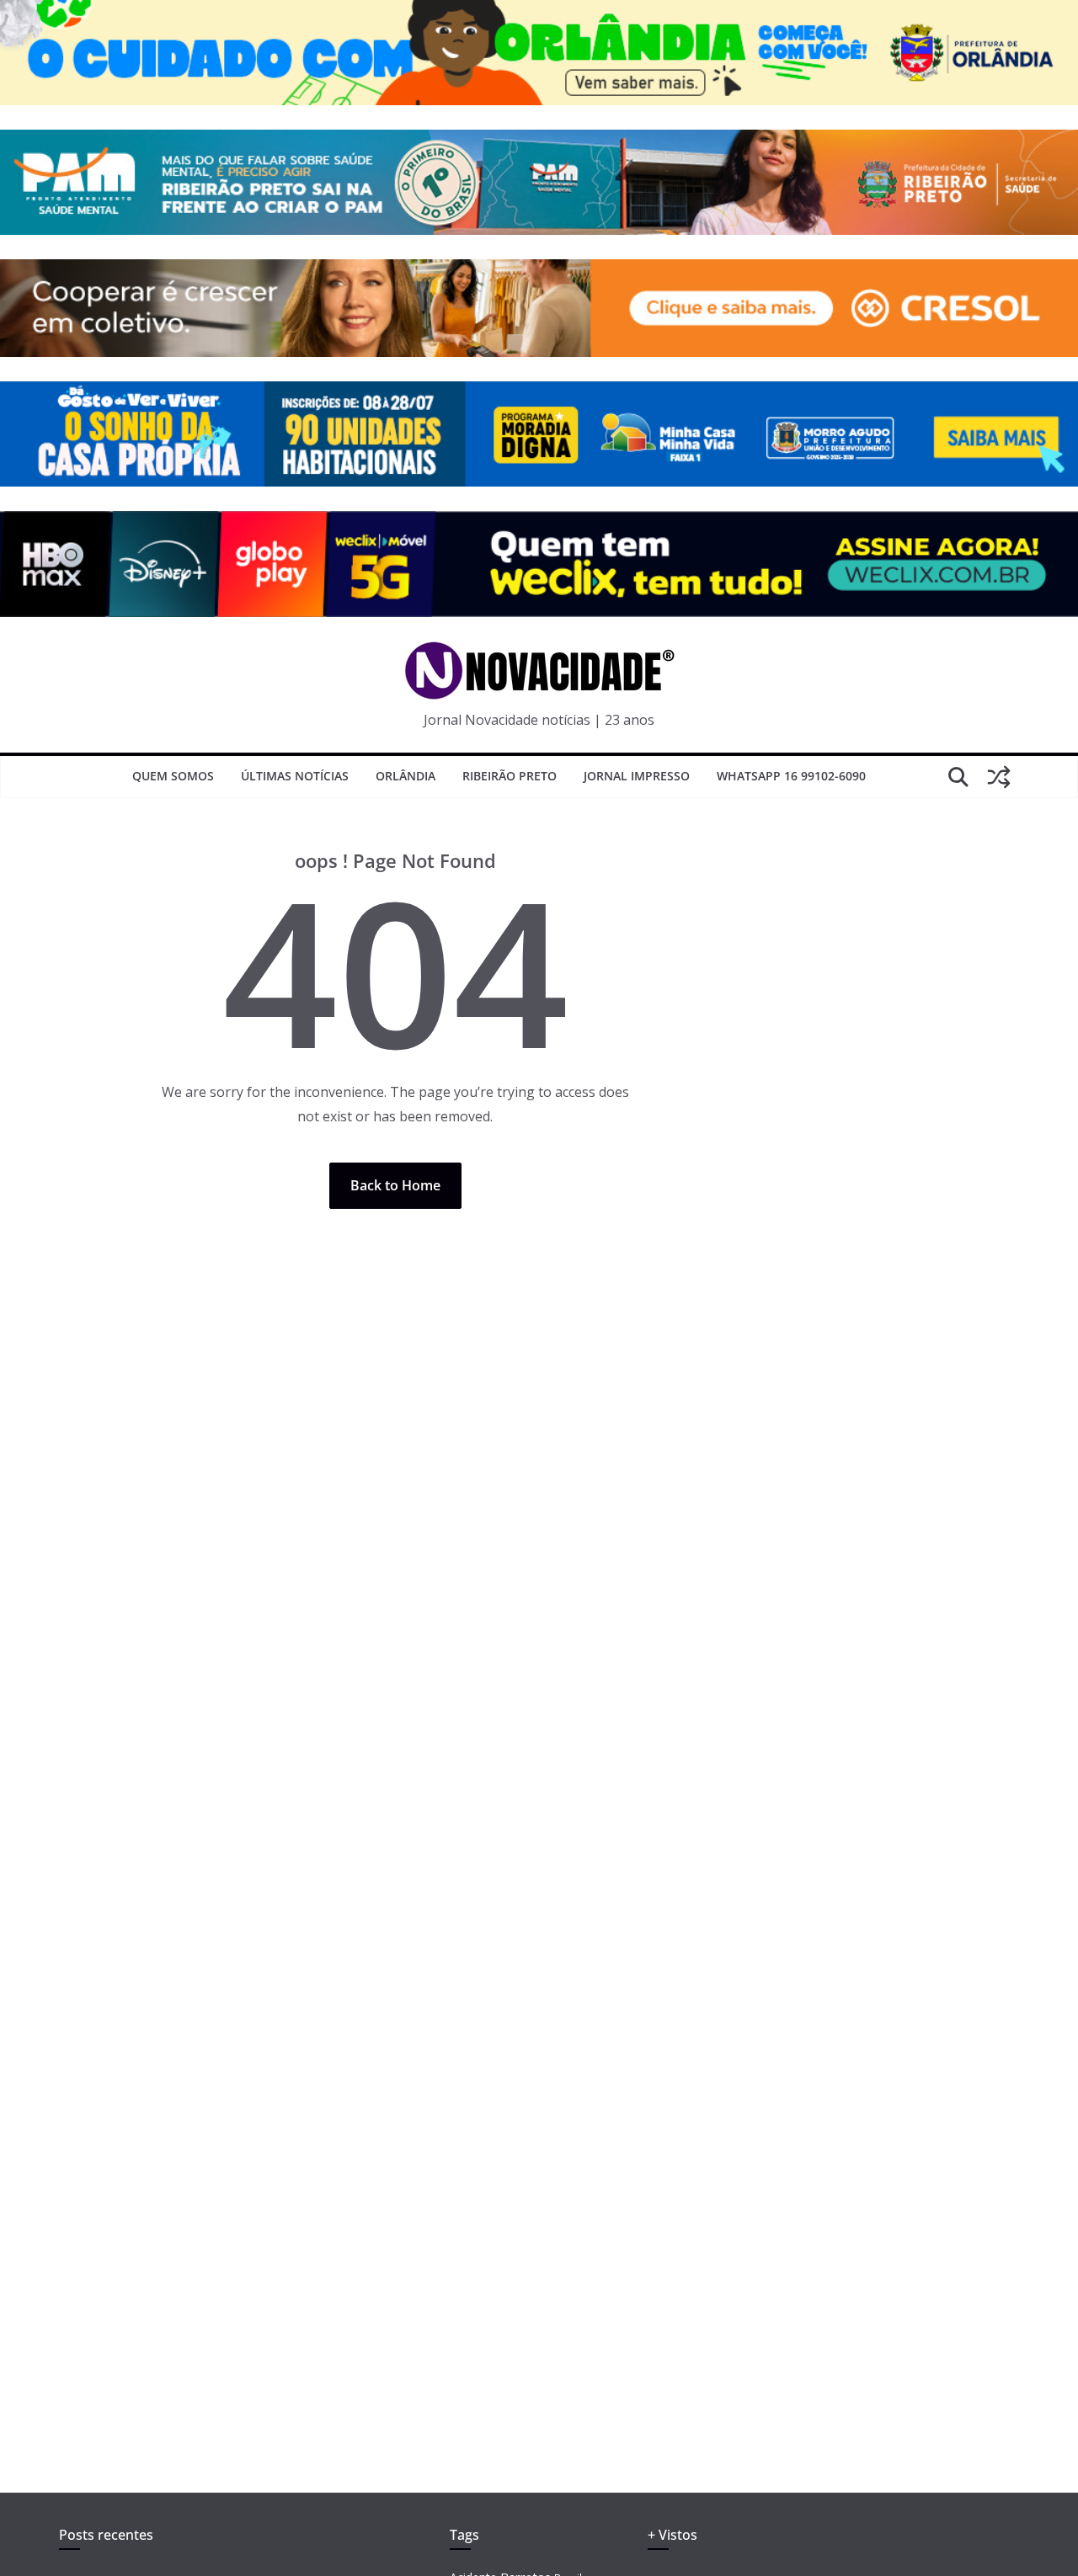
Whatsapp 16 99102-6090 (791, 776)
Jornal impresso (637, 776)
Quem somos (173, 776)
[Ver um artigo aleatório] (999, 777)
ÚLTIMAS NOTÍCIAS (295, 776)
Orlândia (406, 776)
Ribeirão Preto (510, 776)
